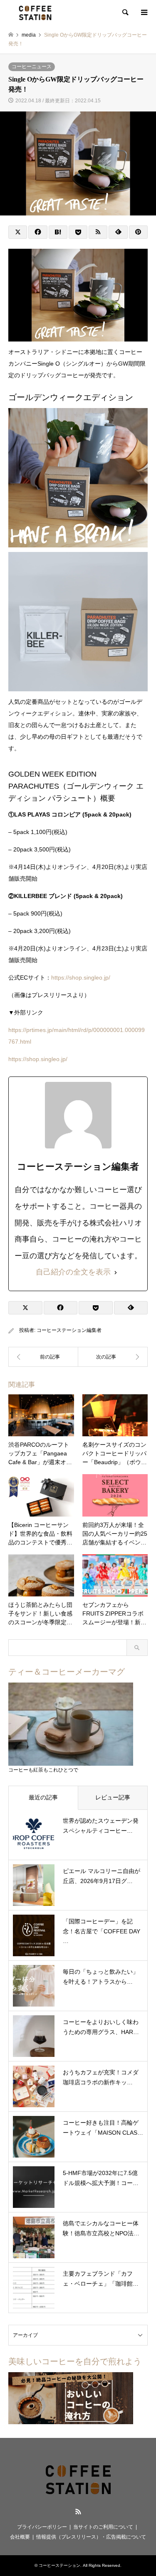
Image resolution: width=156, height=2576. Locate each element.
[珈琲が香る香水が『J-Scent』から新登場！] (113, 1357)
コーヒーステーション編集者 (69, 1330)
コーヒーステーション (59, 2565)
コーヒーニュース (32, 67)
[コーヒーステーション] (35, 12)
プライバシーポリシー (42, 2527)
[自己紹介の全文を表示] (116, 1272)
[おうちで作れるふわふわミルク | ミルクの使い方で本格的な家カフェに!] (43, 1357)
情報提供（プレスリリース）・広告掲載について (91, 2537)
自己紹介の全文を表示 (73, 1272)
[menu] (144, 12)
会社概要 (20, 2537)
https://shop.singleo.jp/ (81, 977)
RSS (78, 2512)
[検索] (125, 12)
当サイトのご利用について (103, 2527)
